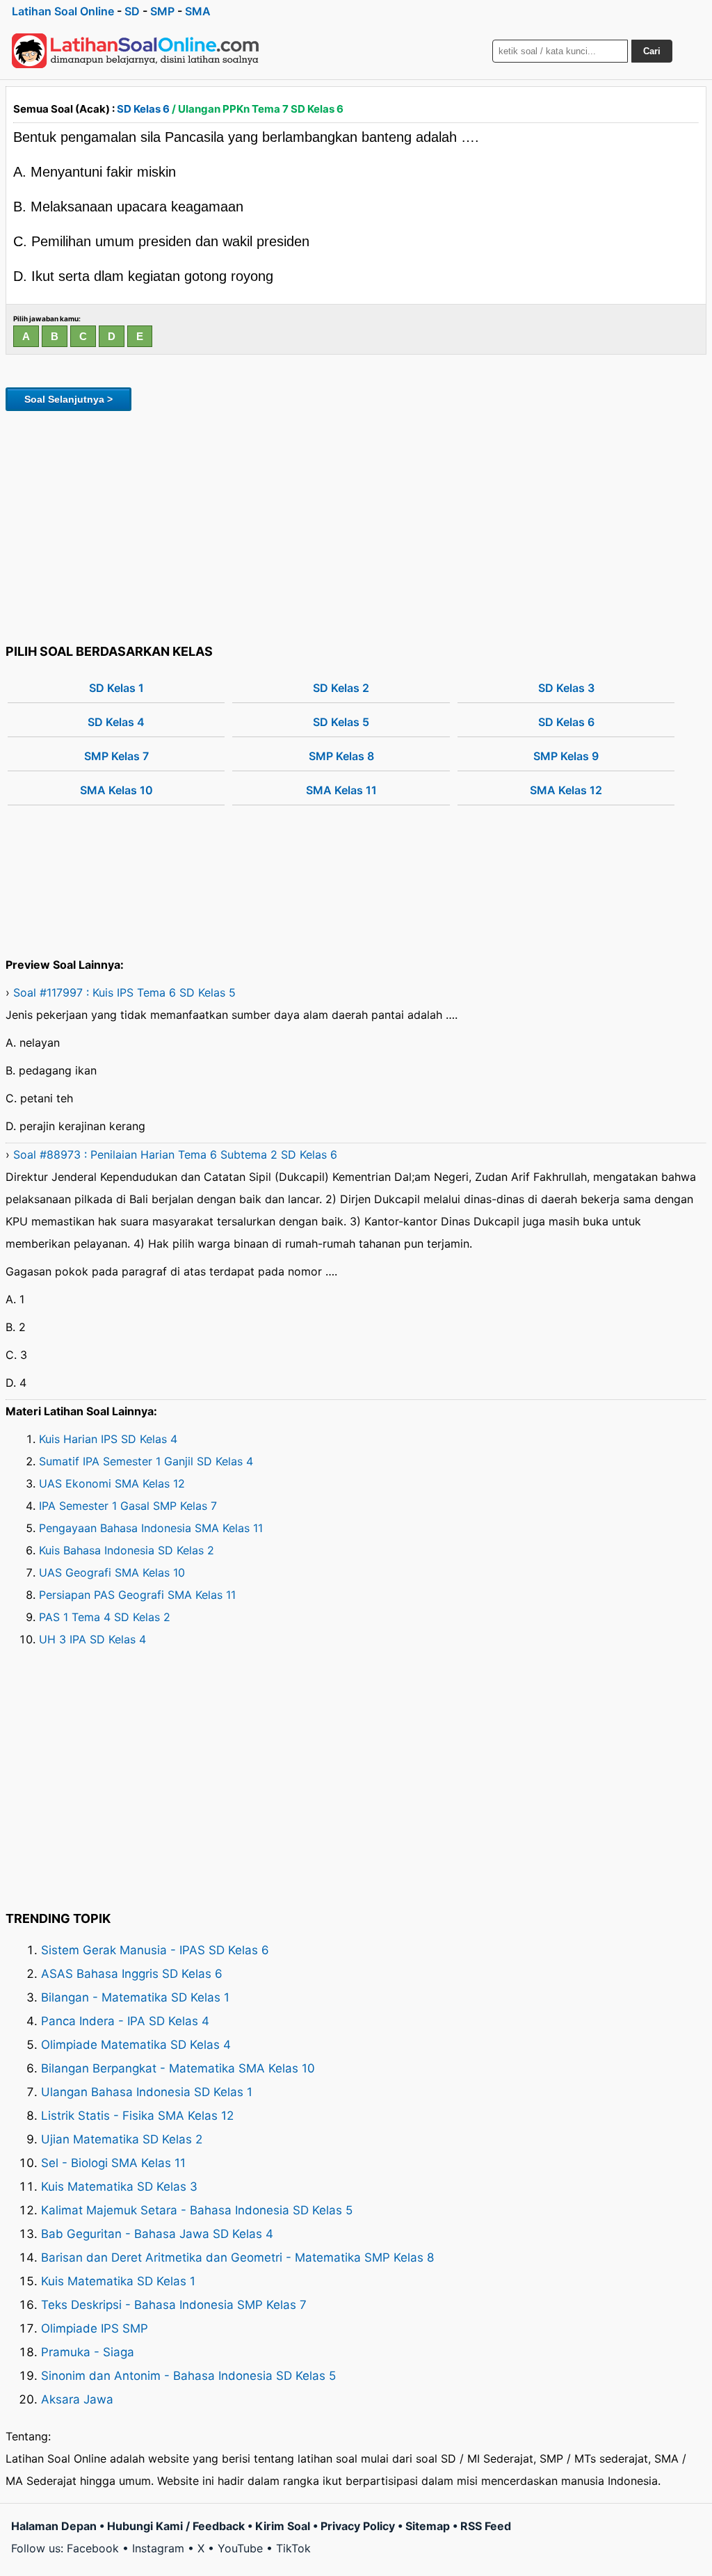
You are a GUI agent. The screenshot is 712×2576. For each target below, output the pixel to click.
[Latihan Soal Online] (136, 51)
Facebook (93, 2548)
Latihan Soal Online (63, 11)
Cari (652, 51)
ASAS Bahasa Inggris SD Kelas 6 (132, 1974)
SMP (162, 11)
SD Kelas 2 (341, 688)
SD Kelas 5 (341, 722)
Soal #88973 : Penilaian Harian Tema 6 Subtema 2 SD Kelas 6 (175, 1154)
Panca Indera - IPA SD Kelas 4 (125, 2021)
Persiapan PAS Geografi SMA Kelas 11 (137, 1595)
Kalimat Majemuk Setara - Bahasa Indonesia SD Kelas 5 (197, 2210)
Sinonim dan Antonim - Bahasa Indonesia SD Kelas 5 (188, 2376)
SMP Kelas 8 (341, 756)
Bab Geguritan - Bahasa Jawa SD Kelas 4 (157, 2234)
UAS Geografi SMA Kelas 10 (112, 1572)
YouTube (240, 2548)
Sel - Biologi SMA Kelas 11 (113, 2163)
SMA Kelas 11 (341, 790)
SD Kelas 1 (116, 688)
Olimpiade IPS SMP (95, 2328)
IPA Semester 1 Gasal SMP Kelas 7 (128, 1506)
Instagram (158, 2548)
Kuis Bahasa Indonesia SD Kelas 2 (127, 1550)
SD (132, 11)
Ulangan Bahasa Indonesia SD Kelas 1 (147, 2092)
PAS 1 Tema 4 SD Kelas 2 (105, 1617)
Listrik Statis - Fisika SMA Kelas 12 (137, 2116)
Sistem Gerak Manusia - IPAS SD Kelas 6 (155, 1950)
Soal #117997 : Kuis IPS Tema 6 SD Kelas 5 (124, 992)
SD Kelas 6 (143, 109)
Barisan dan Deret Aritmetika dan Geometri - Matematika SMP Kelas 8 (237, 2257)
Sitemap (428, 2526)
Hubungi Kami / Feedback (176, 2526)
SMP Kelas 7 (116, 756)
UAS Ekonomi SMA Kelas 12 (112, 1483)
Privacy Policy (358, 2526)
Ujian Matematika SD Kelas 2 (122, 2139)
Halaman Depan (54, 2526)
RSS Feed (486, 2526)
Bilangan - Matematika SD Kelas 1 (135, 1997)
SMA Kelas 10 (116, 790)
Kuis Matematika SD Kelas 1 (118, 2281)
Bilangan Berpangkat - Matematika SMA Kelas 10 (178, 2068)
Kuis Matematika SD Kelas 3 (119, 2187)
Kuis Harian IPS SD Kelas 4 (108, 1439)
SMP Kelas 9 (566, 756)
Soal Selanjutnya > (68, 399)
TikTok (293, 2548)
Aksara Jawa (77, 2399)
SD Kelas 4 (116, 722)
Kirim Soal (283, 2526)
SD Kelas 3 (566, 688)
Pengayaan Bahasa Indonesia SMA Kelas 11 (151, 1528)
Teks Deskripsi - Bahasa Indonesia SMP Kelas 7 (174, 2305)
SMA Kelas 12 (566, 790)
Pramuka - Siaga (88, 2352)
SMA (198, 11)
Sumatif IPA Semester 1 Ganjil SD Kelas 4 (146, 1461)
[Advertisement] (356, 525)
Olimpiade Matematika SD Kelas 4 (136, 2045)
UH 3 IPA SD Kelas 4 (92, 1639)
